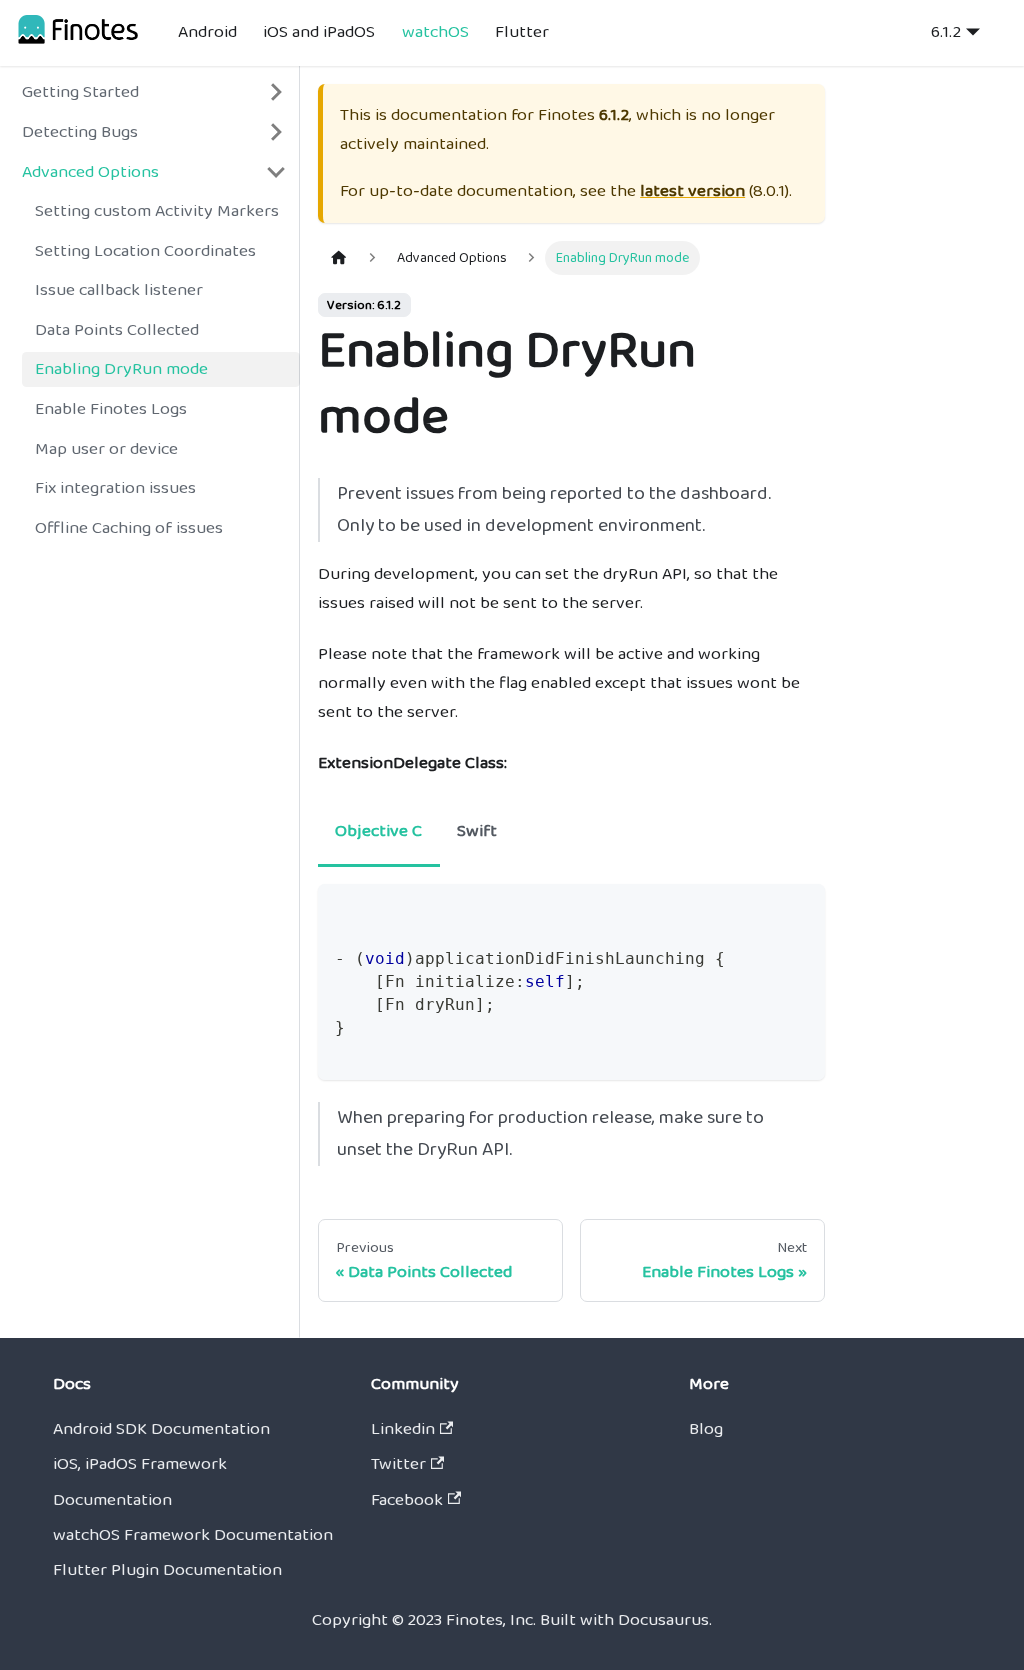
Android (207, 32)
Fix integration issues (115, 488)
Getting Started (80, 92)
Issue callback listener (119, 290)
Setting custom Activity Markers (157, 211)
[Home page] (339, 258)
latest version (692, 191)
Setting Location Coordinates (145, 251)
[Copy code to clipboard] (799, 911)
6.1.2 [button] (946, 32)
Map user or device (106, 449)
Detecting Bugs (80, 132)
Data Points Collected (117, 330)
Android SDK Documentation (161, 1429)
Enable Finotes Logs (111, 409)
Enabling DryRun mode (121, 369)
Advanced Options (90, 172)
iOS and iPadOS (319, 32)
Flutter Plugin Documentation (167, 1570)
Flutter (522, 32)
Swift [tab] (477, 831)
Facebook (407, 1500)
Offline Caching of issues (129, 528)
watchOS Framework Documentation (193, 1535)
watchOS (435, 32)
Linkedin (403, 1429)
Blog (706, 1429)
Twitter (398, 1464)
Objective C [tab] (378, 831)
